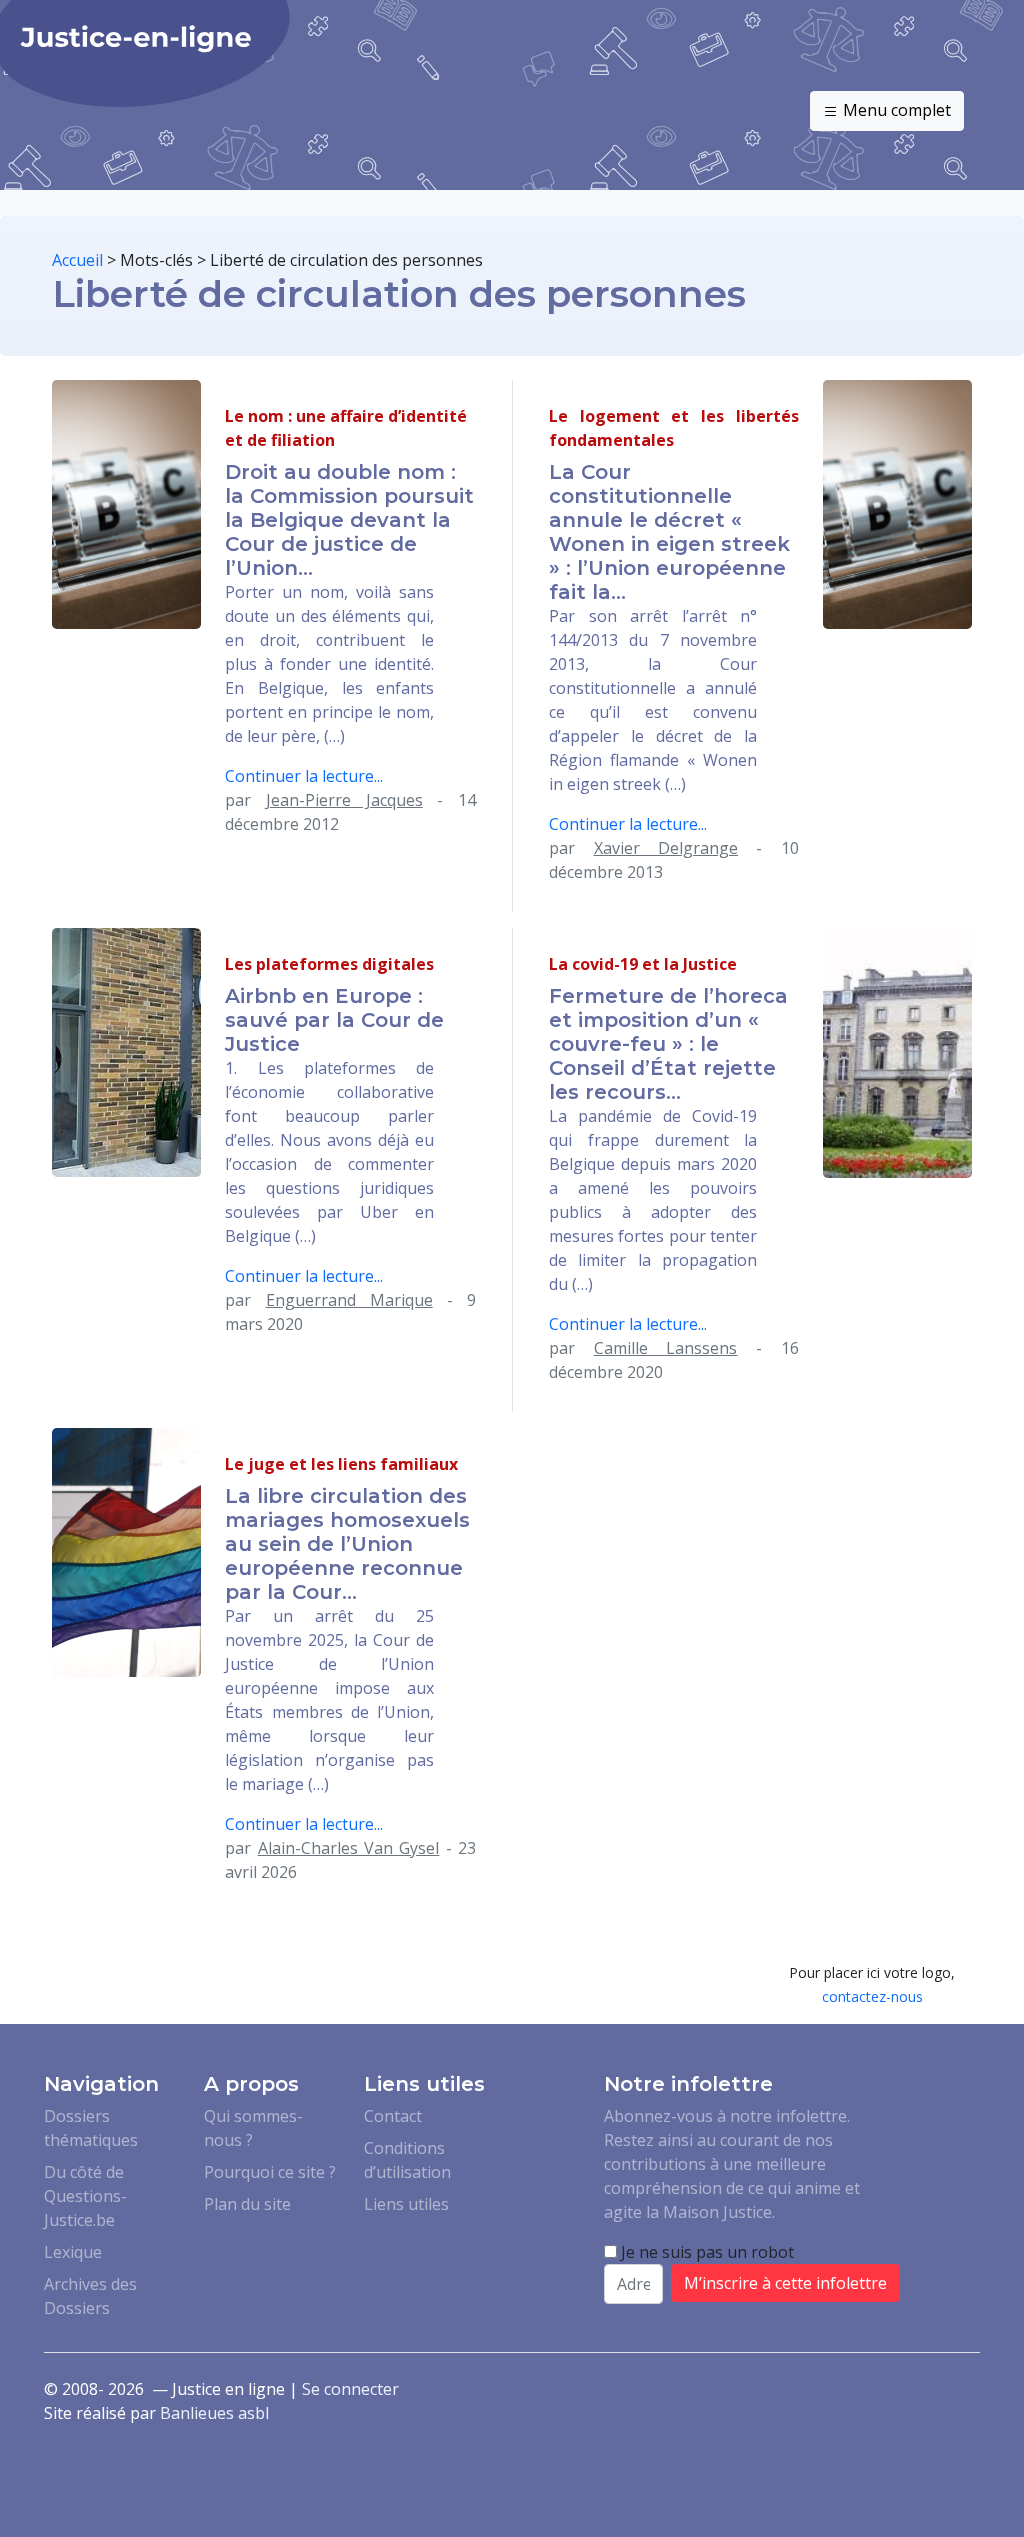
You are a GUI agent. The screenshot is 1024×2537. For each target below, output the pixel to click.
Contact (393, 2116)
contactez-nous (872, 1996)
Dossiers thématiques (91, 2128)
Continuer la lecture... (304, 776)
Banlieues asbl (214, 2413)
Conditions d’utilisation (407, 2160)
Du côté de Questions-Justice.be (85, 2196)
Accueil (77, 260)
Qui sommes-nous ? (253, 2128)
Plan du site (247, 2204)
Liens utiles (406, 2204)
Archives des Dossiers (90, 2296)
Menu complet (895, 110)
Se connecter (350, 2389)
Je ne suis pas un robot (705, 2252)
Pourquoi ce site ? (270, 2172)
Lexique (73, 2252)
